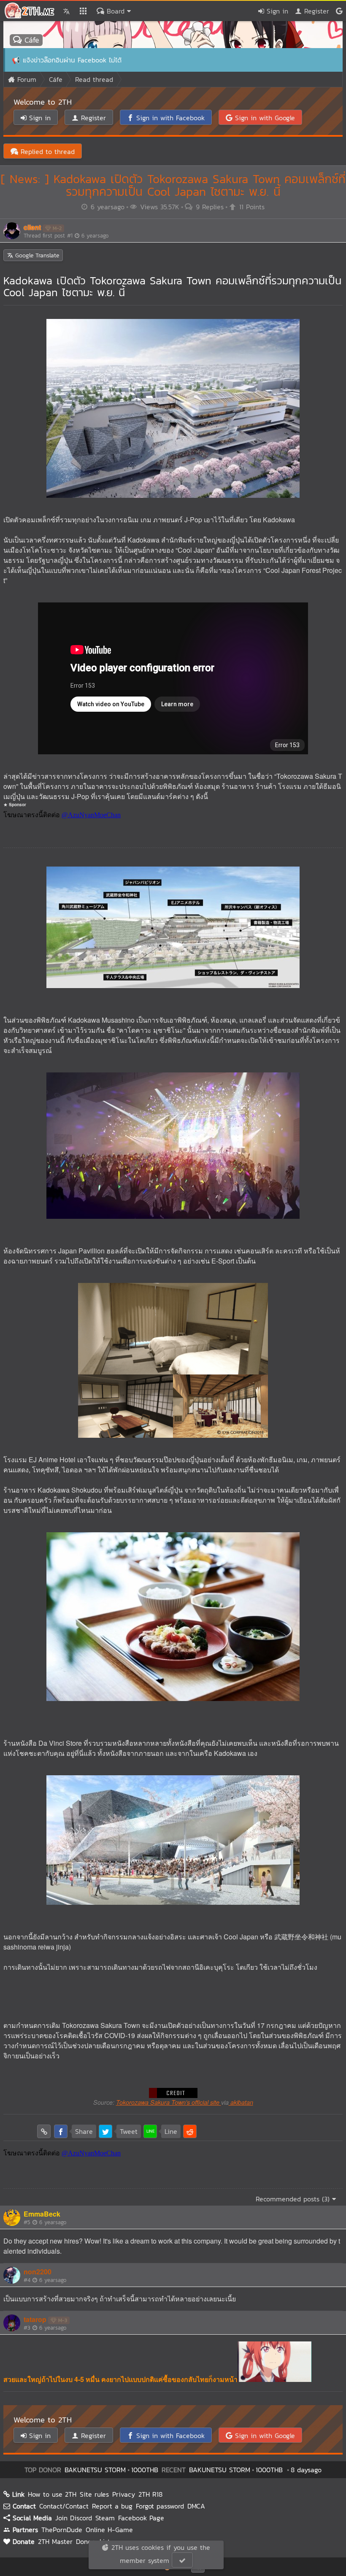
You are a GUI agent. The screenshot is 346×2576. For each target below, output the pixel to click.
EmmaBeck (42, 2214)
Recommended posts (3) (294, 2199)
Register (315, 11)
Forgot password (160, 2506)
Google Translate (36, 255)
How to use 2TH (52, 2494)
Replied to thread (46, 151)
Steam (105, 2518)
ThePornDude (62, 2530)
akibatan (241, 2102)
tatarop (35, 2319)
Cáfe (30, 40)
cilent (32, 227)
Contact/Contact (64, 2506)
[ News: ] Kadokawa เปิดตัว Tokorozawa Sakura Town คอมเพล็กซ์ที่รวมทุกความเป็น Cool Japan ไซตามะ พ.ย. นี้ (173, 185)
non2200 (38, 2272)
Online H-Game (109, 2530)
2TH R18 (150, 2494)
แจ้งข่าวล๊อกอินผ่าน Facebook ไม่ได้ (72, 60)
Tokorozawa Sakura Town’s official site (169, 2102)
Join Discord (74, 2518)
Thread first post (66, 236)
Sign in (276, 11)
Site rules (94, 2494)
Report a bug (112, 2506)
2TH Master (55, 2541)
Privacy (124, 2494)
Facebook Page (141, 2518)
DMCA (196, 2506)
